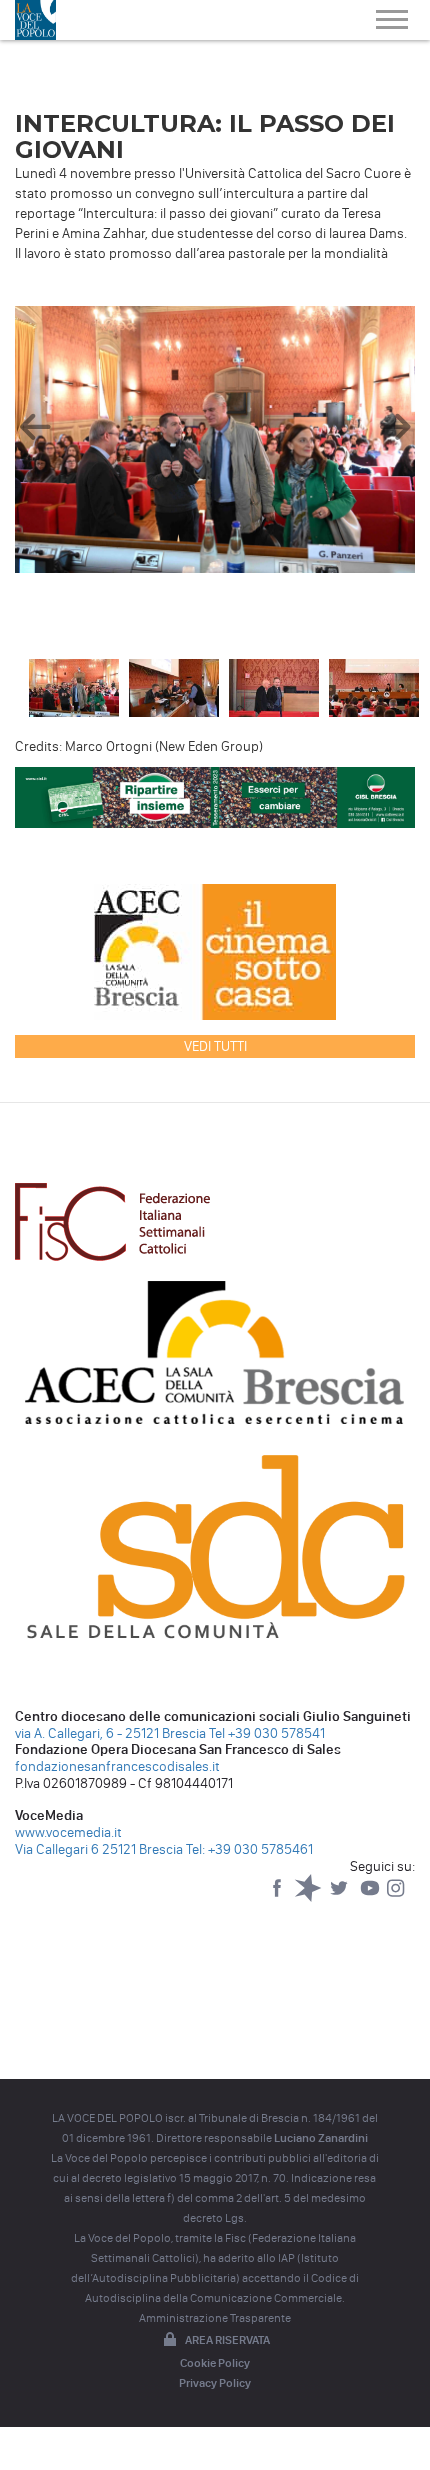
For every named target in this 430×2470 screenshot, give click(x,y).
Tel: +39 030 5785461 (249, 1849)
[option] (215, 444)
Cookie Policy (215, 2363)
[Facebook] (278, 1897)
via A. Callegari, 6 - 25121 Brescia (110, 1733)
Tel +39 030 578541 (267, 1733)
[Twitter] (340, 1897)
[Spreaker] (309, 1897)
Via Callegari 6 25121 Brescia (99, 1849)
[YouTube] (371, 1897)
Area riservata (227, 2340)
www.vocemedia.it (68, 1832)
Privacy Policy (215, 2383)
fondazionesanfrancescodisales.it (117, 1766)
